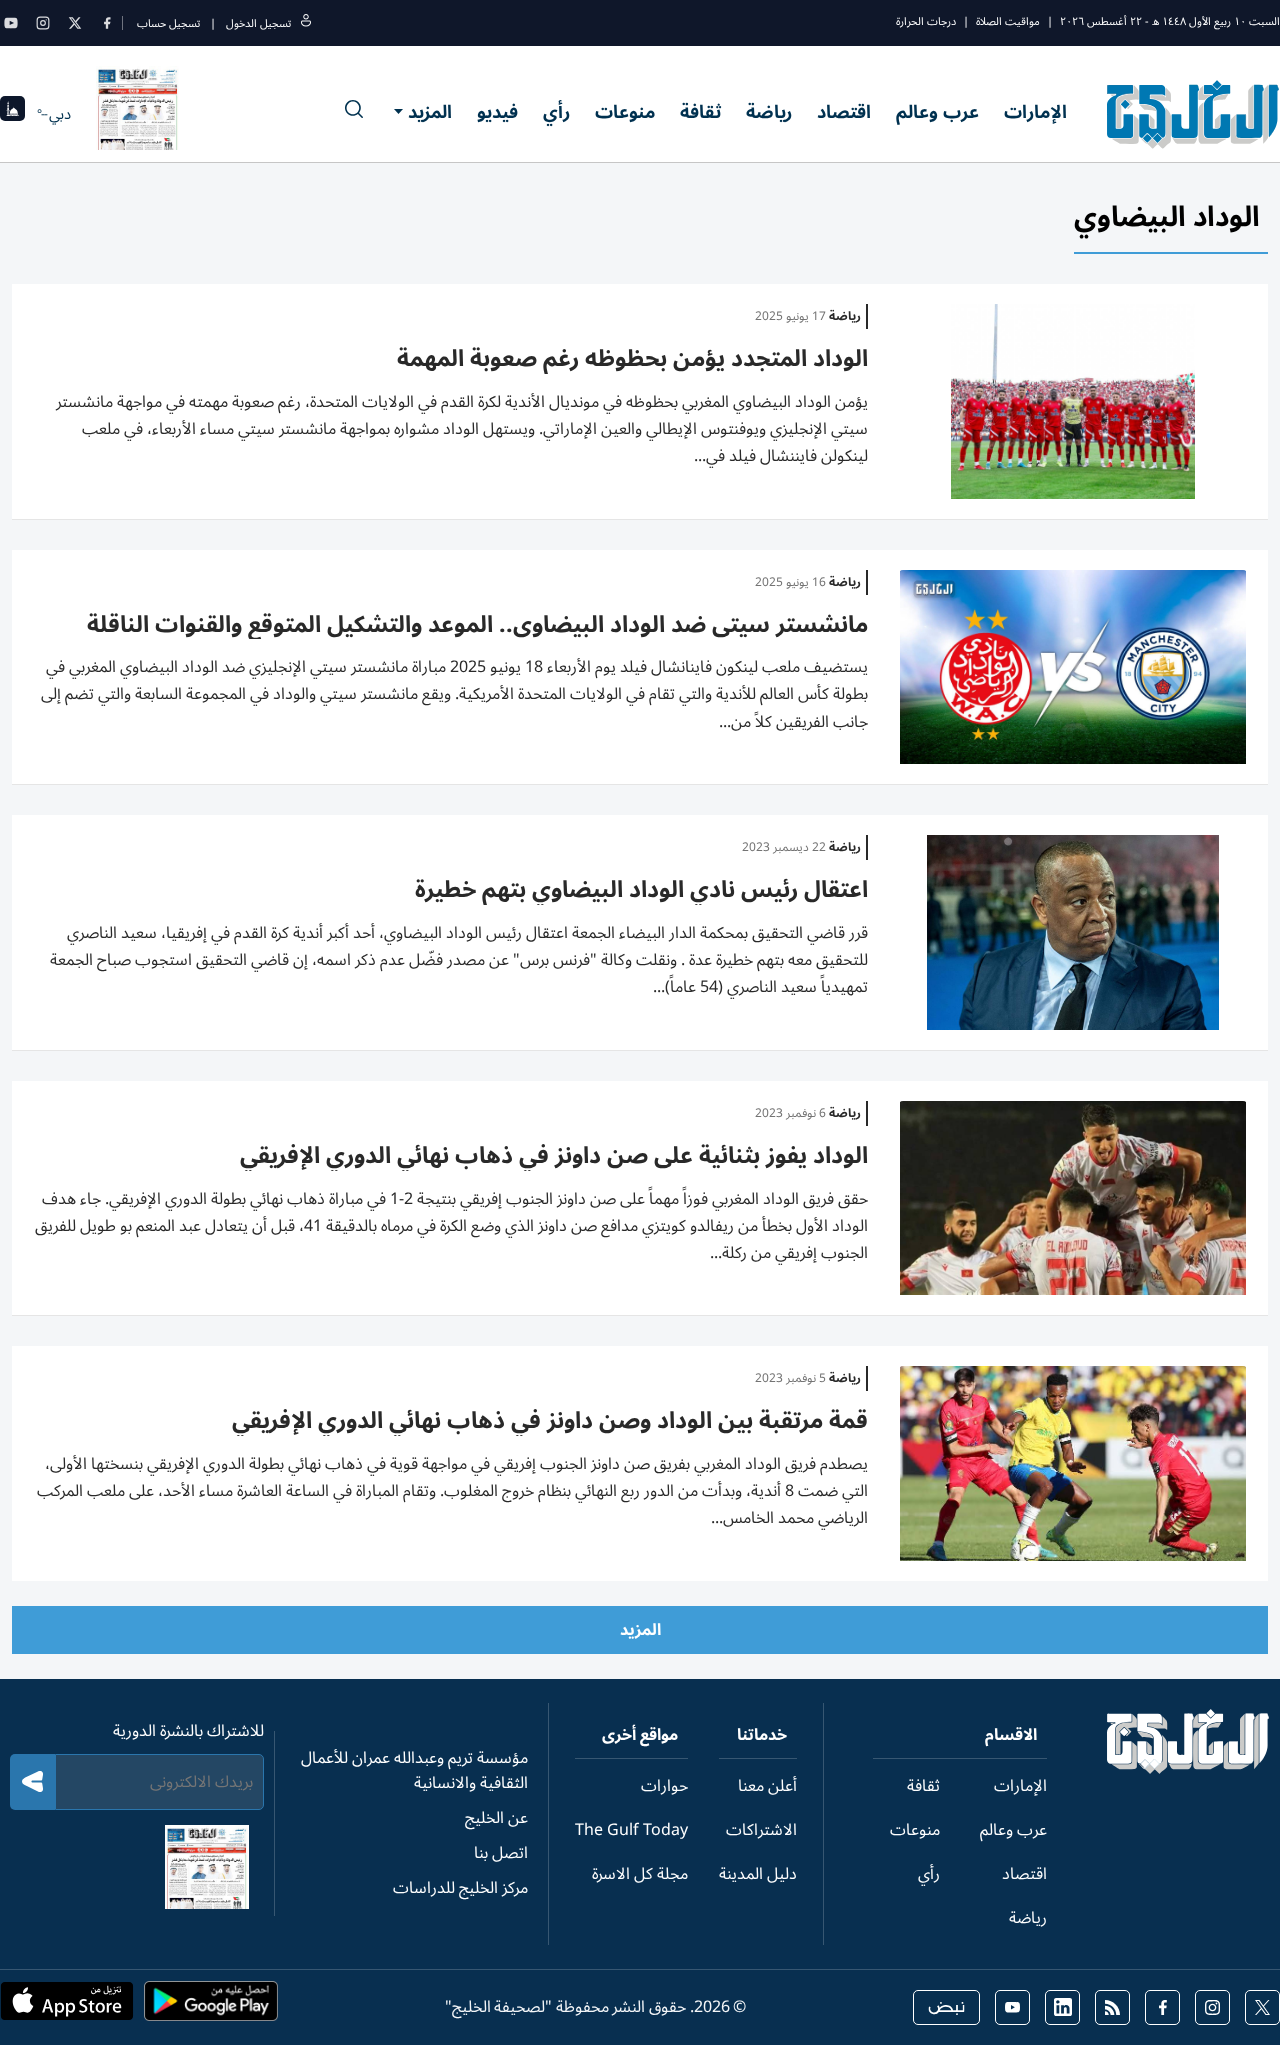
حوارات (664, 1786)
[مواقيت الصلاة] (12, 114)
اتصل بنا (501, 1853)
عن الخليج (496, 1818)
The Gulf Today (631, 1830)
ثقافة (700, 112)
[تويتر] (75, 23)
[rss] (1112, 2007)
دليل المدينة (758, 1874)
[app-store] (67, 2007)
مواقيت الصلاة (1008, 21)
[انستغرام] (43, 23)
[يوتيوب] (11, 23)
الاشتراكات (761, 1830)
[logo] (1193, 114)
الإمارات (1035, 112)
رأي (556, 112)
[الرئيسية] (1188, 1769)
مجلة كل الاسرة (640, 1874)
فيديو (497, 112)
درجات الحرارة (926, 21)
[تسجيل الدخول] (306, 23)
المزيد (430, 112)
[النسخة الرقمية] (138, 114)
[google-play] (211, 2007)
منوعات (625, 112)
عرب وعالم (937, 112)
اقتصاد (844, 112)
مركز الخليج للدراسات (460, 1888)
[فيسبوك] (107, 23)
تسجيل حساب (168, 23)
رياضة (769, 112)
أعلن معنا (767, 1786)
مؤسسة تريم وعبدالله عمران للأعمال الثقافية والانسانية (414, 1770)
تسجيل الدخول (258, 23)
